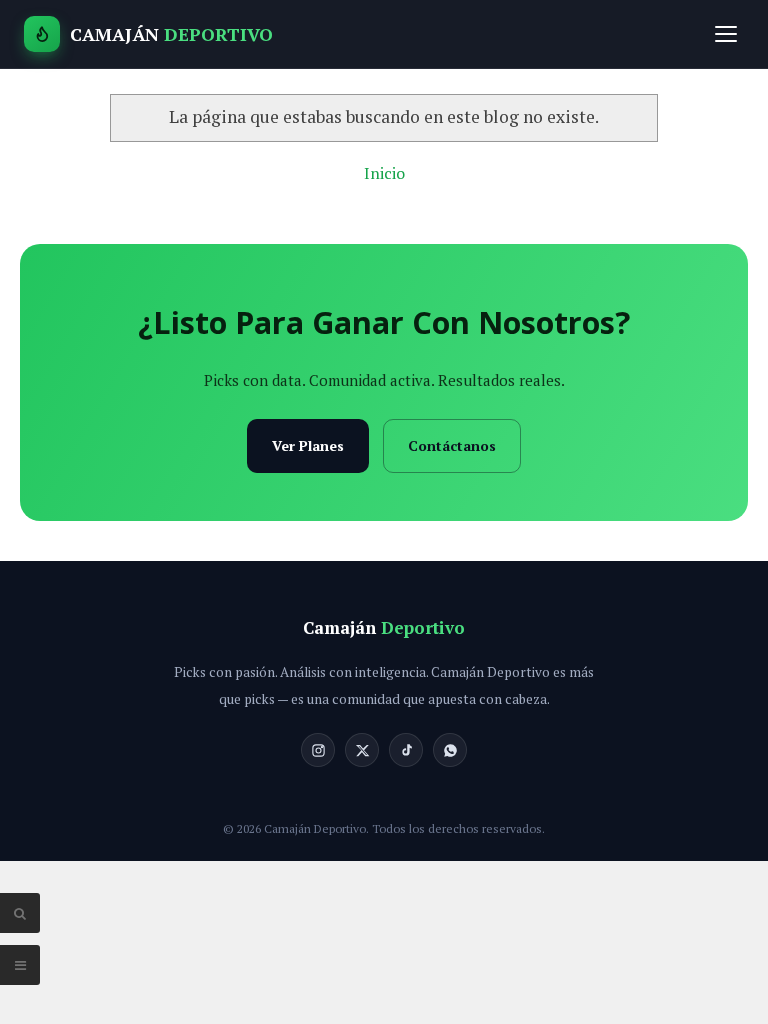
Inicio (384, 173)
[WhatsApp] (450, 750)
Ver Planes (308, 445)
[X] (362, 750)
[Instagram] (318, 750)
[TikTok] (406, 750)
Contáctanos (452, 445)
